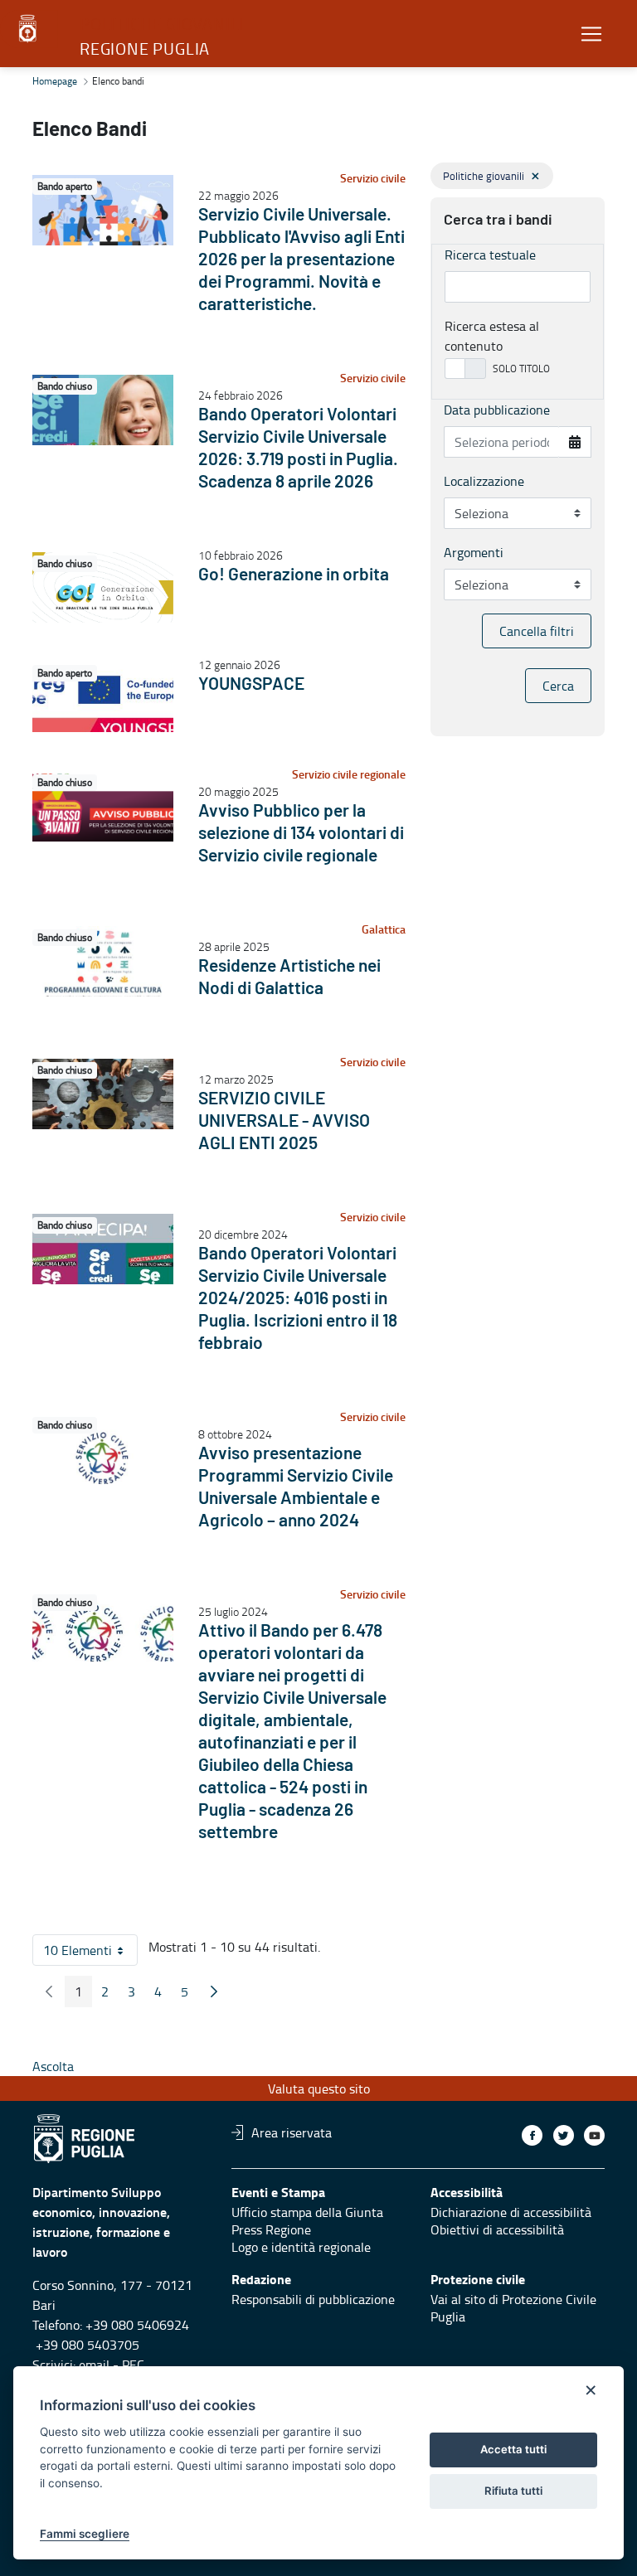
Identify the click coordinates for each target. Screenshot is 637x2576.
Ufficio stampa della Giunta (307, 2212)
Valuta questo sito (319, 2088)
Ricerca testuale (490, 255)
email (94, 2365)
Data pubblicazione (497, 410)
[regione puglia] (29, 29)
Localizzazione (484, 481)
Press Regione (271, 2229)
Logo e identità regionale (301, 2247)
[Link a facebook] (532, 2135)
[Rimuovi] (535, 176)
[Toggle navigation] (591, 34)
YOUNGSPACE (251, 684)
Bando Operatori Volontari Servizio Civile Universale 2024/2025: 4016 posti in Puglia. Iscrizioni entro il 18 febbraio (298, 1299)
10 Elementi (90, 1953)
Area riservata (292, 2132)
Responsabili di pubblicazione (313, 2299)
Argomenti (474, 552)
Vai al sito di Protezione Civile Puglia (513, 2308)
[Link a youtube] (594, 2135)
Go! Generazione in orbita (294, 575)
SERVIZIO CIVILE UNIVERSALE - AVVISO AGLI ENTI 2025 (284, 1121)
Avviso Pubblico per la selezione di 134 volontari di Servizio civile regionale (301, 834)
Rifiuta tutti (513, 2491)
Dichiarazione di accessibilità (511, 2212)
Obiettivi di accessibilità (497, 2229)
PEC (133, 2365)
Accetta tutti (513, 2449)
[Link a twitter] (564, 2135)
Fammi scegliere (85, 2534)
